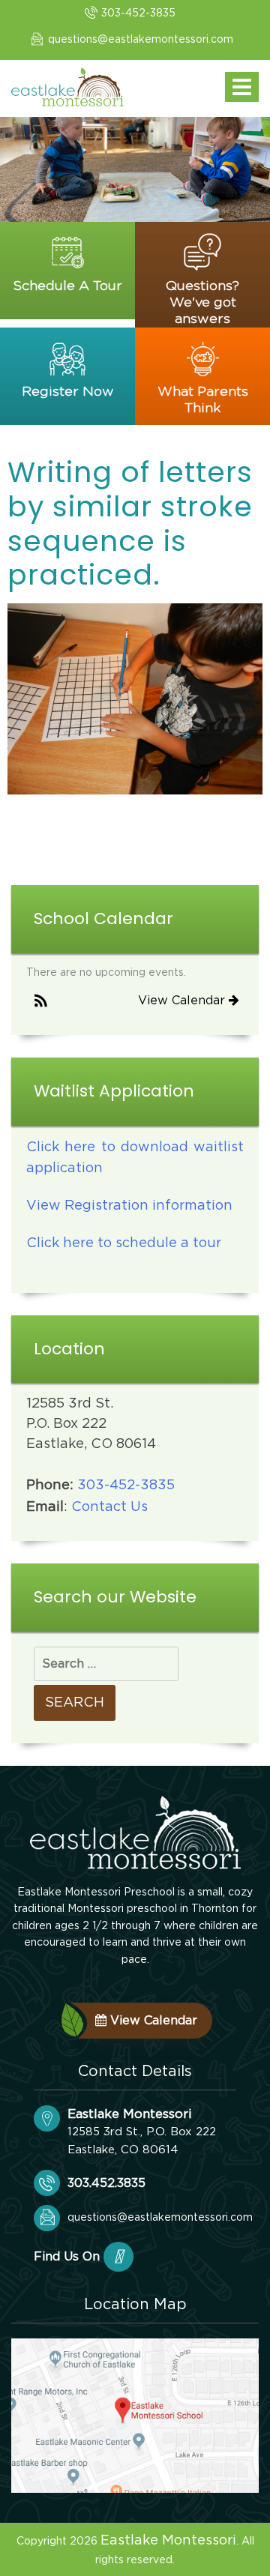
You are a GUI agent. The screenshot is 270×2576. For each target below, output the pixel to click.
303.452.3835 (106, 2183)
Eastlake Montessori (168, 2541)
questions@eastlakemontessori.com (141, 40)
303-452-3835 (138, 13)
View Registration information (129, 1206)
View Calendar (183, 1001)
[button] (41, 1002)
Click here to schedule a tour (124, 1243)
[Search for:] (106, 1664)
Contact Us (109, 1507)
